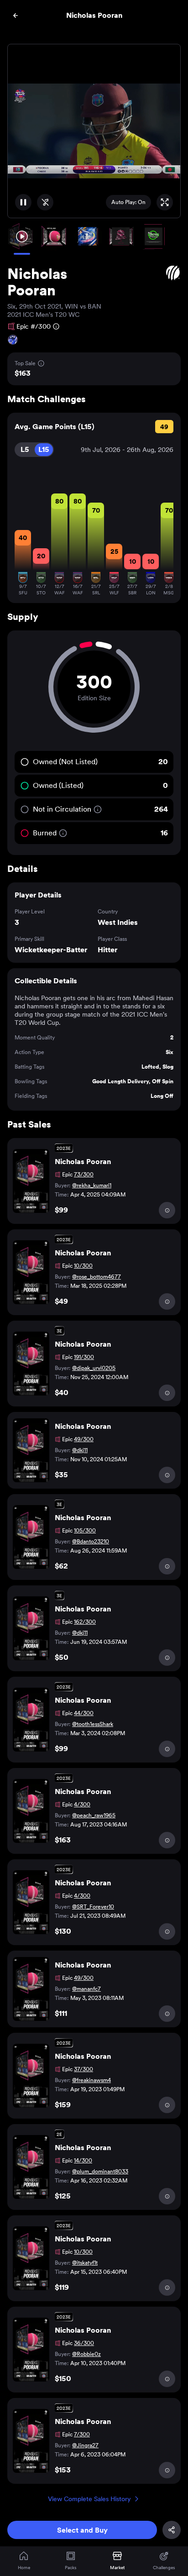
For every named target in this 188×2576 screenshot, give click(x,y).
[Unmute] (45, 202)
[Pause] (23, 202)
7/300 (82, 2434)
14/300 (83, 2161)
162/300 (85, 1622)
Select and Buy (82, 2530)
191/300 (84, 1357)
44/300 (84, 1713)
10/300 (83, 1266)
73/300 (84, 1175)
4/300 (82, 1805)
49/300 (84, 1439)
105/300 (85, 1531)
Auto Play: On (128, 202)
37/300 (84, 2069)
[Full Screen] (165, 202)
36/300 (84, 2343)
